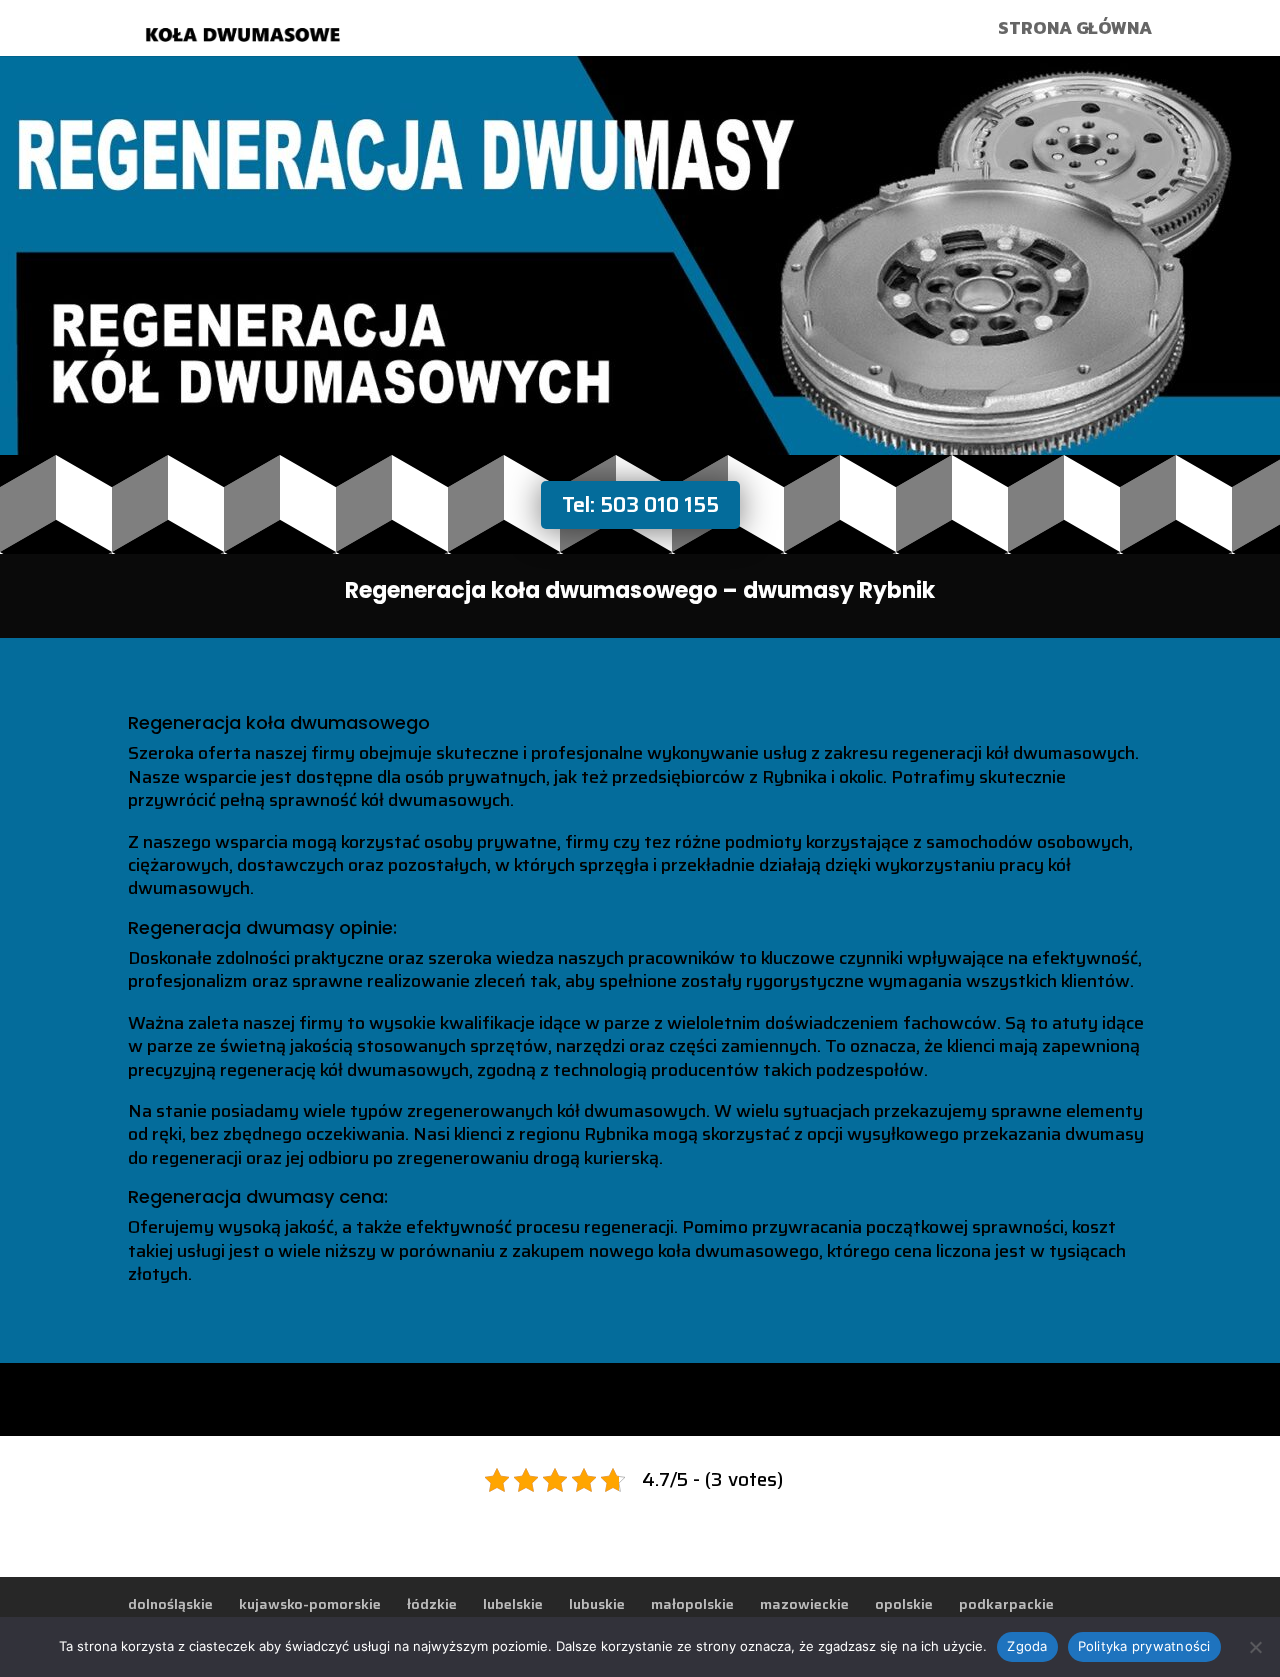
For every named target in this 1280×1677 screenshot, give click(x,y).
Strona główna (1075, 31)
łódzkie (432, 1604)
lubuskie (597, 1604)
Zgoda (1027, 1646)
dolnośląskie (170, 1604)
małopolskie (692, 1604)
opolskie (904, 1604)
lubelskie (513, 1604)
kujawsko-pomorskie (310, 1604)
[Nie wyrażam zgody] (1255, 1647)
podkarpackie (1006, 1604)
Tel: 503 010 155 (640, 504)
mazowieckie (804, 1604)
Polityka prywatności (1144, 1646)
